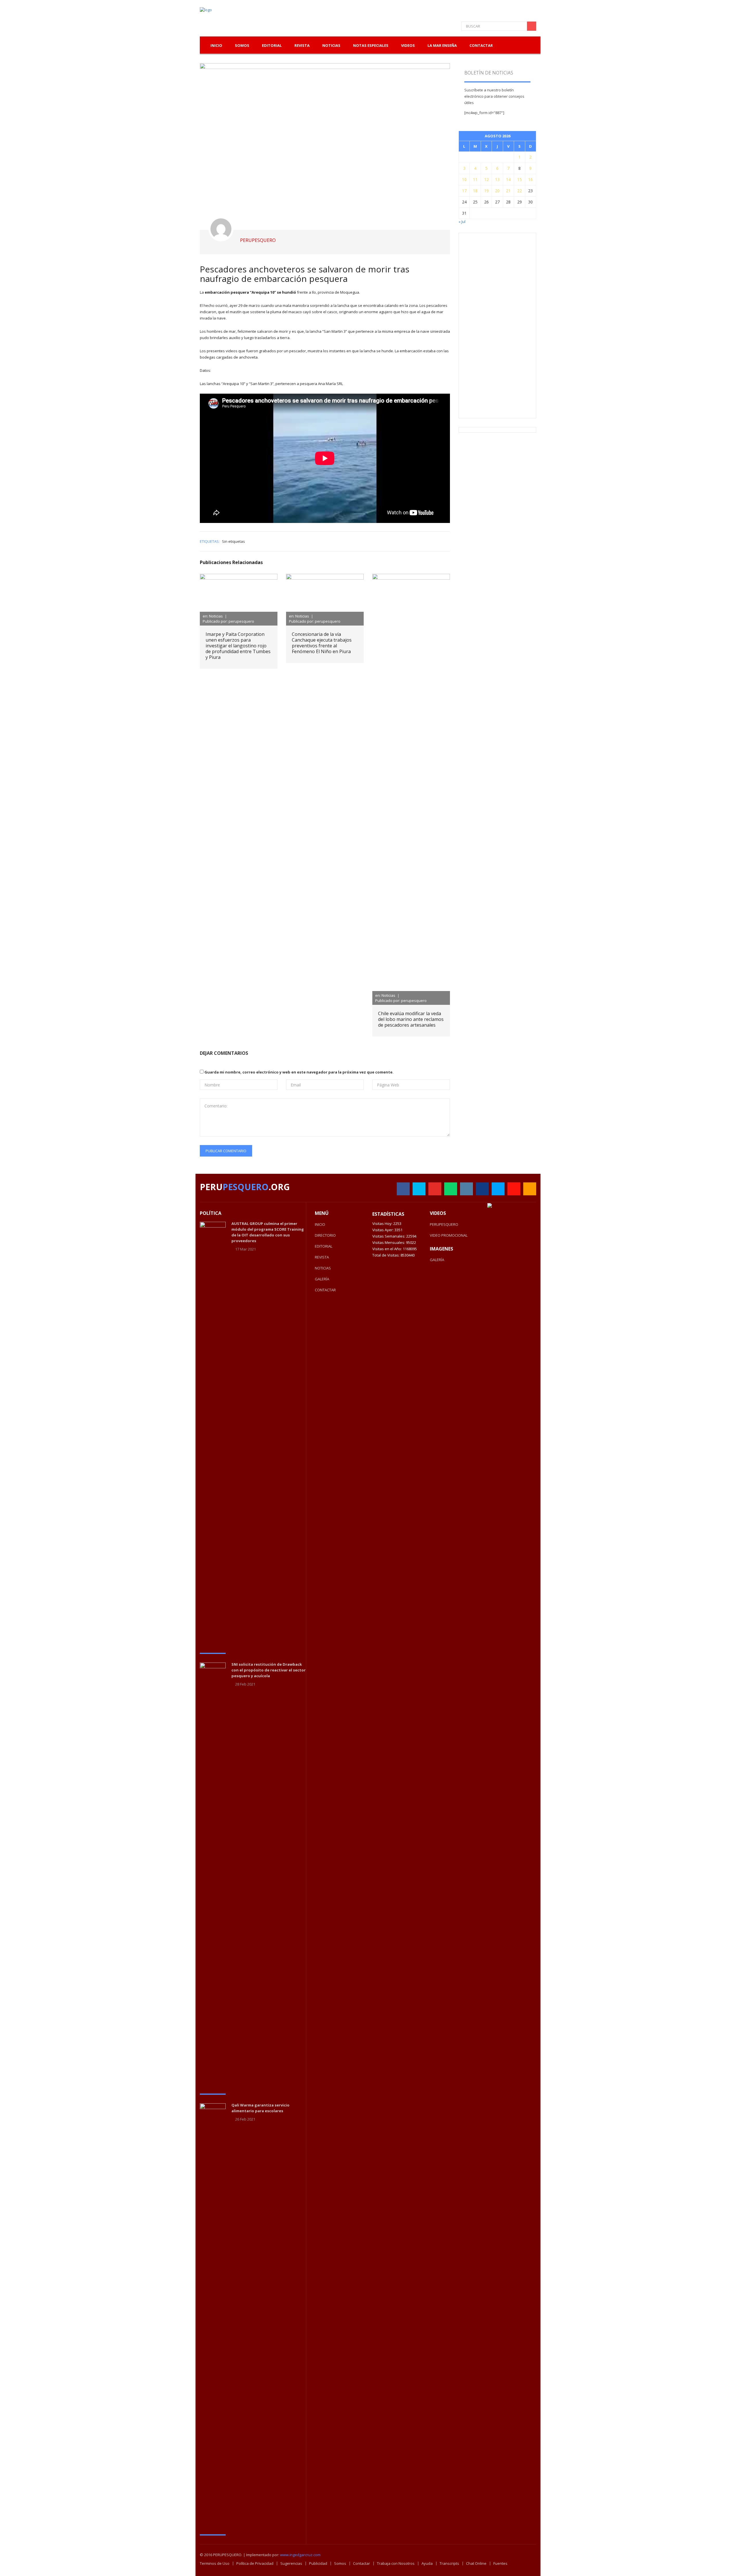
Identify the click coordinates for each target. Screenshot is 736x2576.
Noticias (331, 45)
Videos (408, 45)
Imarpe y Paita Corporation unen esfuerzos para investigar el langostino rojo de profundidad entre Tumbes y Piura (238, 646)
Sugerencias (291, 2563)
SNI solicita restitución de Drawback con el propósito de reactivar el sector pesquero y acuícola (269, 1670)
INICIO (320, 1224)
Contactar (481, 45)
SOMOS (242, 45)
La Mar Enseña (442, 45)
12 (486, 179)
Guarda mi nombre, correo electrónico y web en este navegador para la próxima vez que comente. (299, 1072)
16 (530, 179)
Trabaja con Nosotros (396, 2563)
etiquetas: (210, 541)
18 (475, 191)
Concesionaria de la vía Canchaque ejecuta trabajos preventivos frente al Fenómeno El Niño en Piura (322, 643)
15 (520, 179)
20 (497, 191)
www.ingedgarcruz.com (300, 2555)
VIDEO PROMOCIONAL (449, 1235)
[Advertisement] (508, 325)
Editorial (272, 45)
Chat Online (476, 2563)
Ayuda (427, 2563)
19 (486, 191)
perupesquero (258, 240)
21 (508, 191)
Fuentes (500, 2563)
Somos (340, 2563)
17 (464, 191)
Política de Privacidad (255, 2563)
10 (464, 179)
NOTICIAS (323, 1268)
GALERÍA (322, 1279)
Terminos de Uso (215, 2563)
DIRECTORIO (325, 1235)
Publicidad (318, 2563)
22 (520, 191)
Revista (302, 45)
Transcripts (449, 2563)
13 (497, 179)
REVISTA (322, 1257)
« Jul (462, 222)
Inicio (216, 45)
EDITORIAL (324, 1246)
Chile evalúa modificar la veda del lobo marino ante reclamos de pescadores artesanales (411, 1019)
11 (475, 179)
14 (508, 179)
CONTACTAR (325, 1290)
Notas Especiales (371, 45)
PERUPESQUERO (444, 1224)
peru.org (245, 1187)
